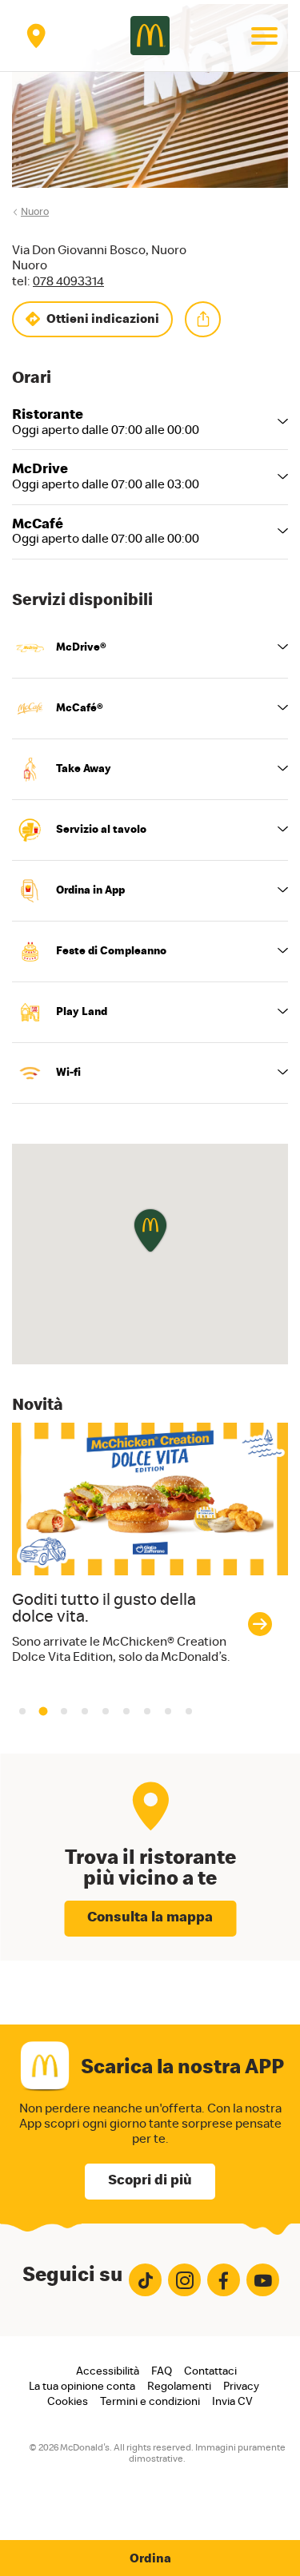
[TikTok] (145, 2280)
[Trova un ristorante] (36, 36)
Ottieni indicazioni (103, 319)
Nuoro (35, 212)
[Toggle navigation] (264, 36)
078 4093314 (68, 281)
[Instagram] (184, 2280)
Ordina (150, 2558)
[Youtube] (263, 2280)
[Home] (150, 36)
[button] (44, 1711)
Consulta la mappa (150, 1917)
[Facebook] (224, 2280)
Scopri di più (150, 2180)
